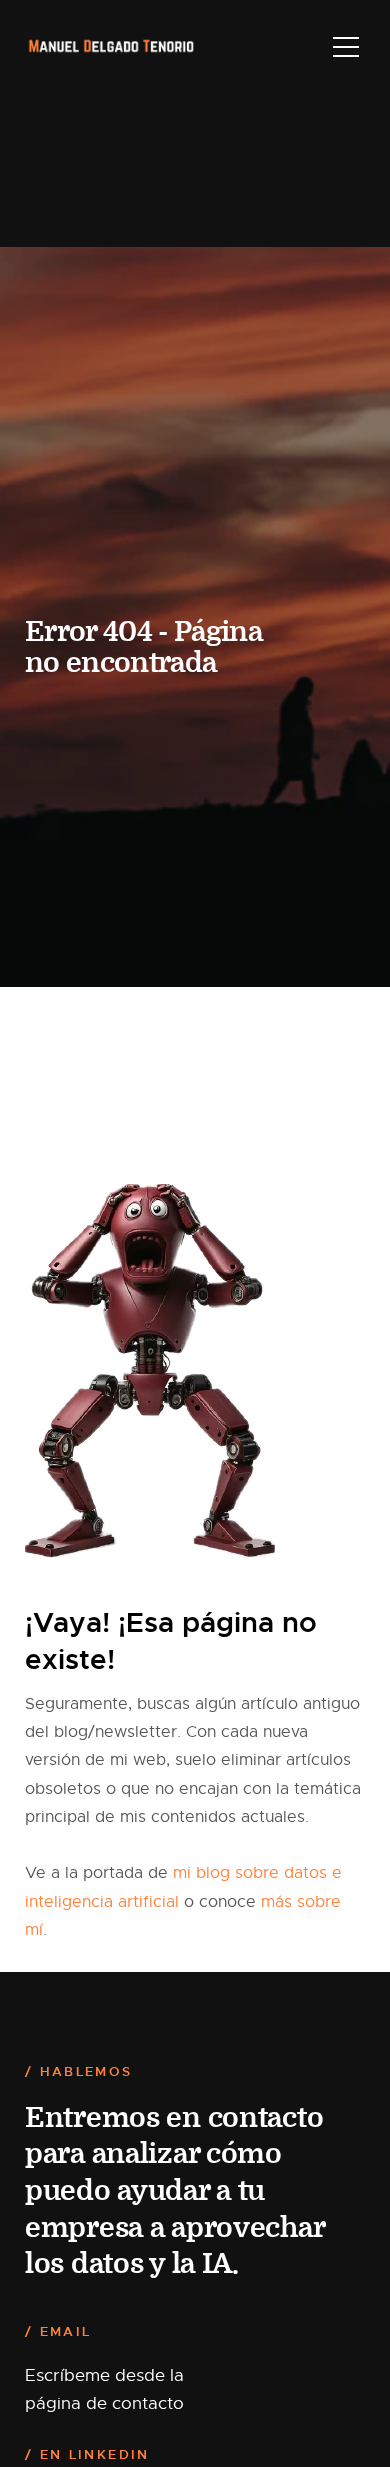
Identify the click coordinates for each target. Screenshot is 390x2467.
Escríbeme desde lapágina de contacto (104, 2389)
